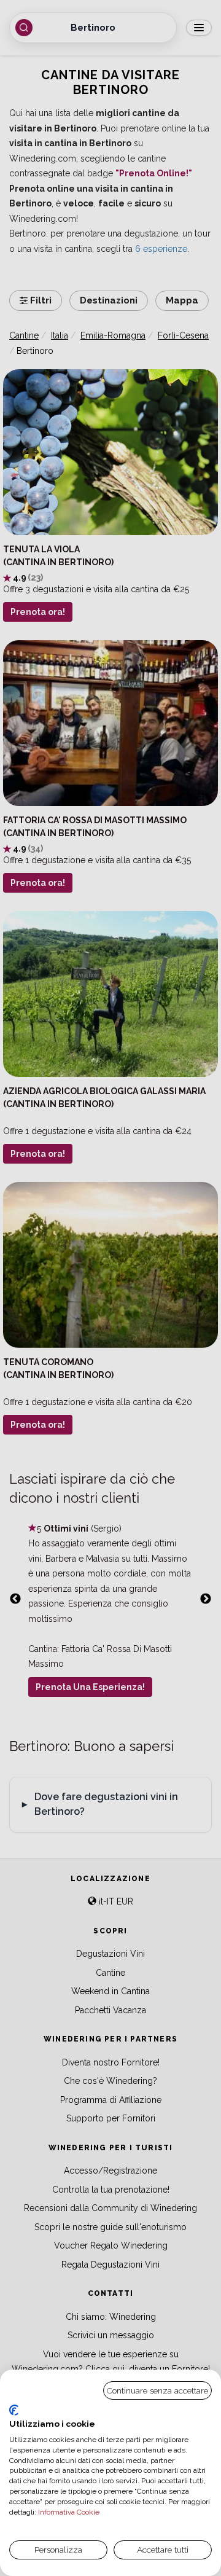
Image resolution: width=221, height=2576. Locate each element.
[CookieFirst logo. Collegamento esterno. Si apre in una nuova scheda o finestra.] (14, 2410)
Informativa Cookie (68, 2512)
